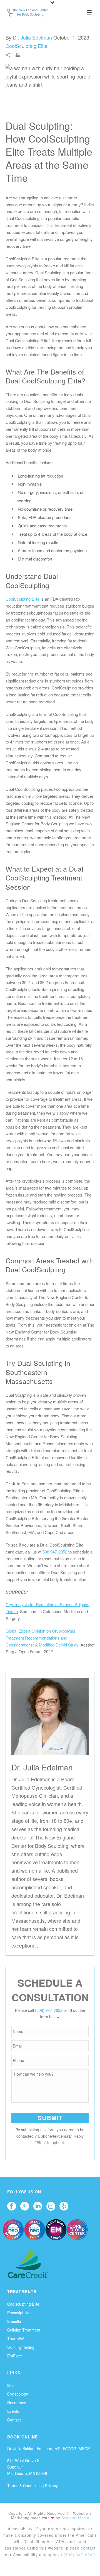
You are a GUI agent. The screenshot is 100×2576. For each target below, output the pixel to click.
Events (13, 2411)
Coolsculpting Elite (23, 2304)
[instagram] (51, 2206)
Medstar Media (75, 2518)
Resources (17, 2403)
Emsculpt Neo (19, 2313)
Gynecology (18, 2394)
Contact (14, 2420)
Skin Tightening (21, 2347)
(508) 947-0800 (79, 2555)
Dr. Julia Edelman (32, 37)
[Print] (21, 54)
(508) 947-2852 (49, 2010)
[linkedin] (38, 2206)
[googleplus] (25, 2206)
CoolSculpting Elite (27, 46)
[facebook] (12, 2206)
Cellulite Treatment (24, 2330)
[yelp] (64, 2206)
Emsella (14, 2321)
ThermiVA (16, 2338)
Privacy (51, 2486)
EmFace (15, 2356)
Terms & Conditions (24, 2486)
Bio (10, 2385)
